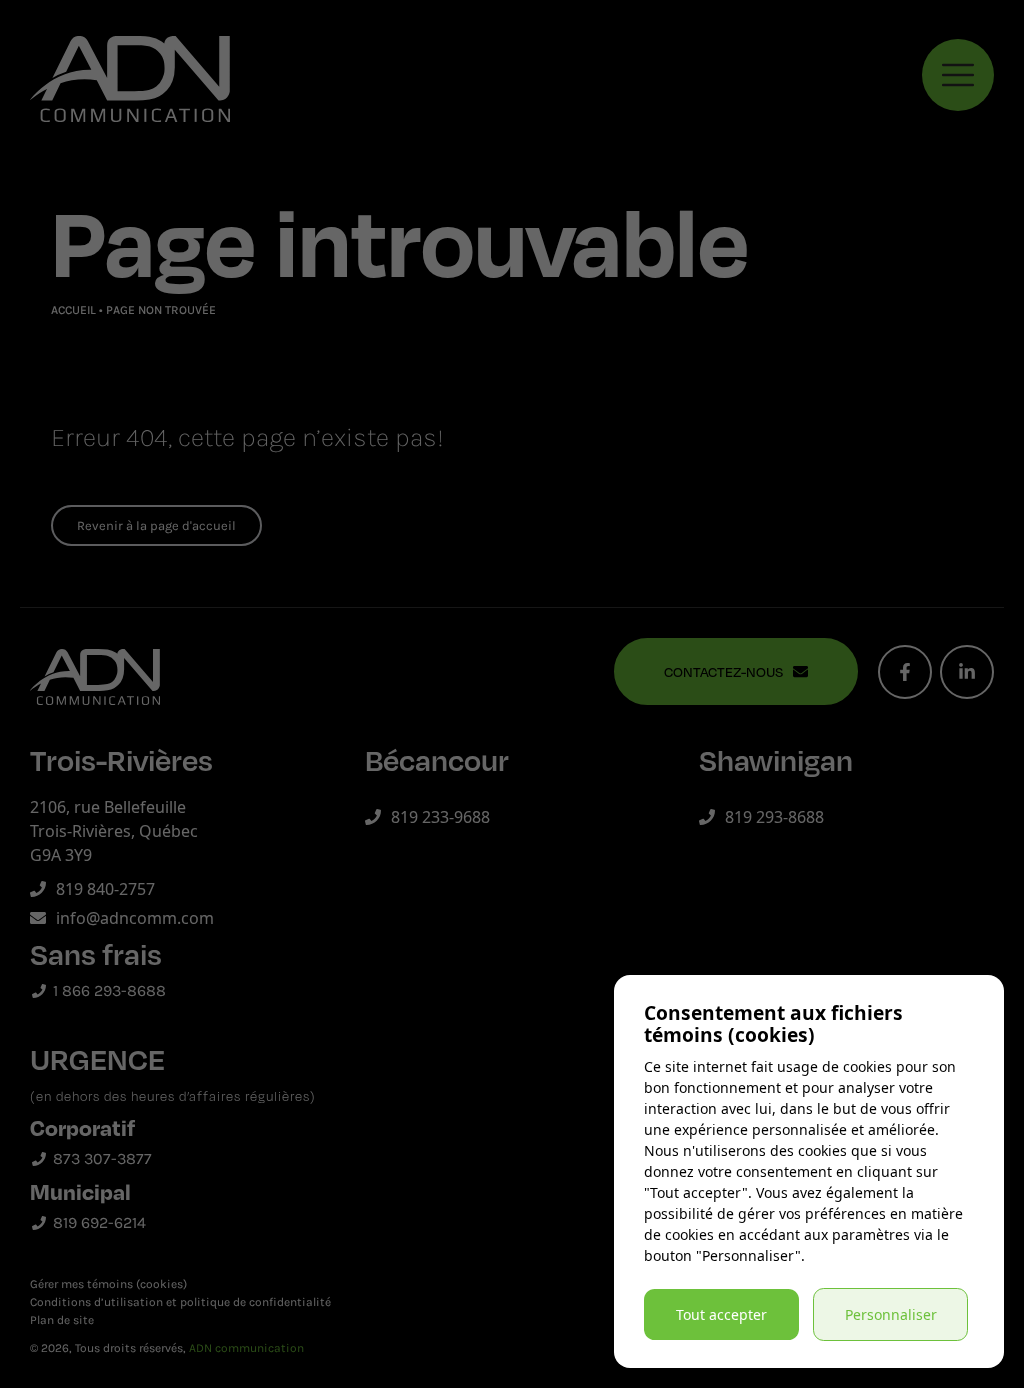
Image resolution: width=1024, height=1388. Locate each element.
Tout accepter (721, 1314)
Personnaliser (891, 1314)
